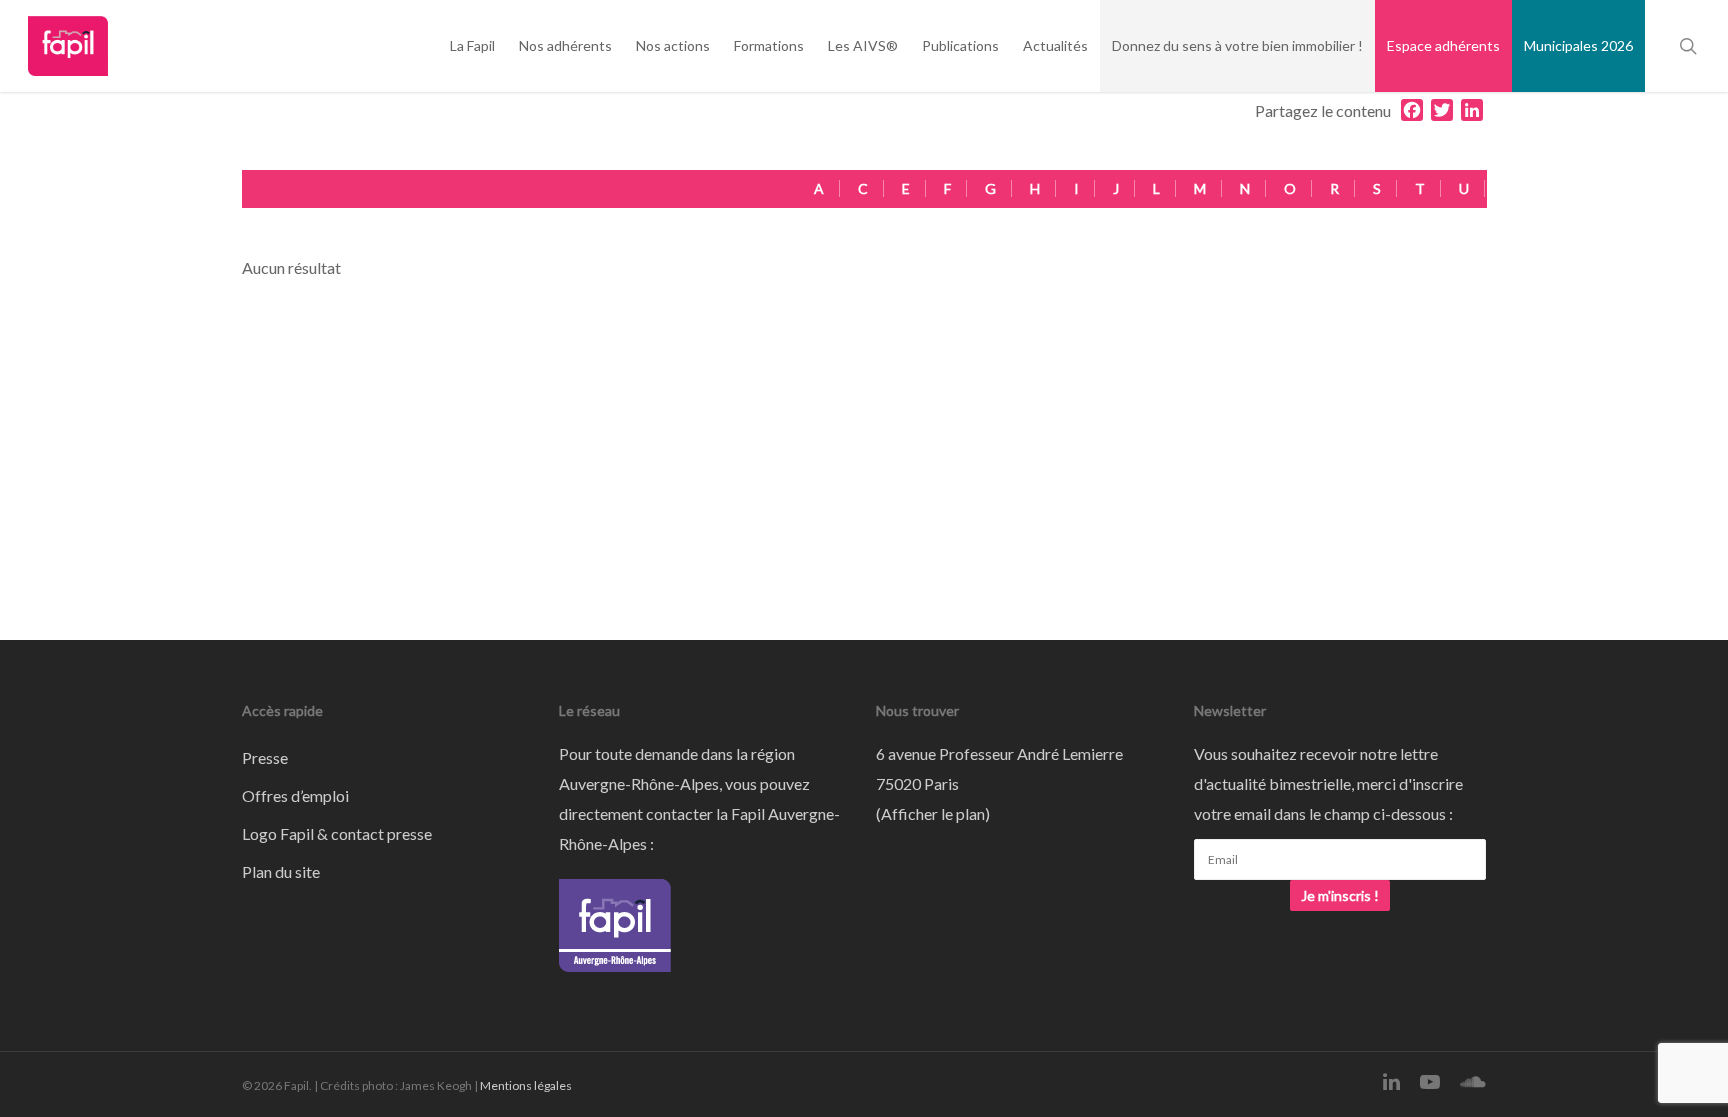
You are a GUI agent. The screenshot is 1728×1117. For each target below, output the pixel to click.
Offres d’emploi (295, 795)
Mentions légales (526, 1085)
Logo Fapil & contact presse (337, 833)
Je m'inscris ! (1340, 895)
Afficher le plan (933, 813)
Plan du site (281, 871)
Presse (265, 757)
